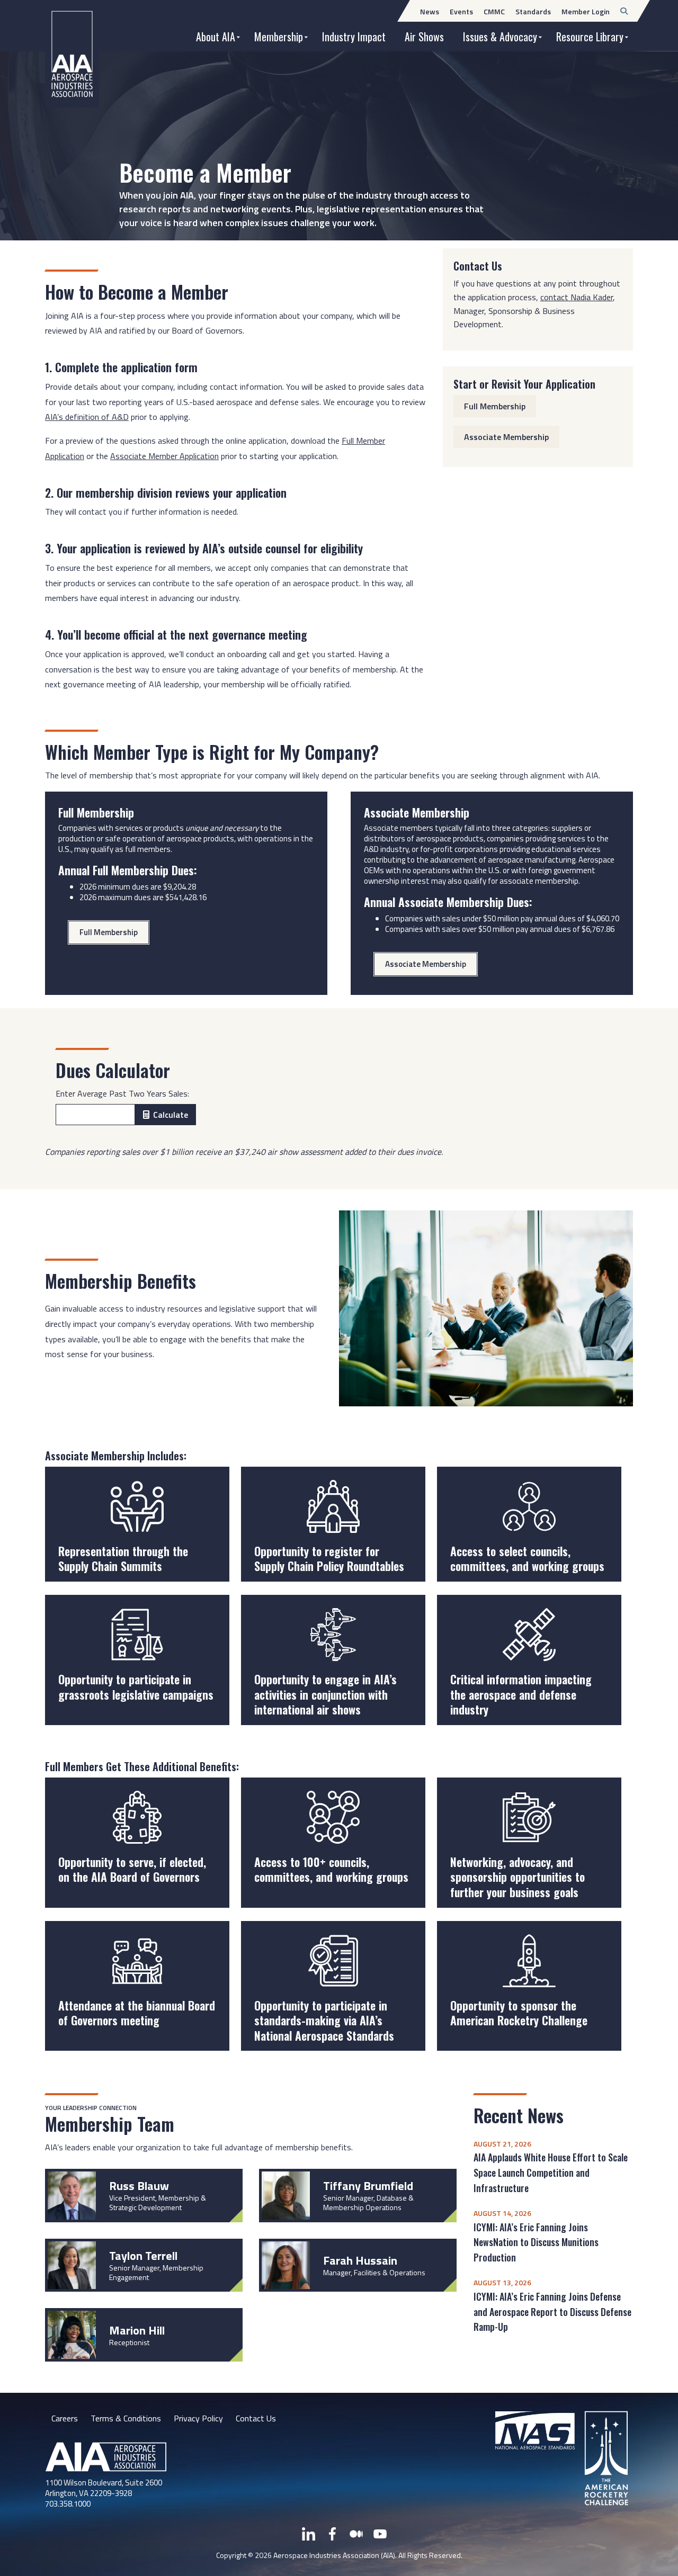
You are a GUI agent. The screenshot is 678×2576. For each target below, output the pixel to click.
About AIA (216, 37)
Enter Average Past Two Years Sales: (122, 1093)
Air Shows (424, 37)
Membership (279, 37)
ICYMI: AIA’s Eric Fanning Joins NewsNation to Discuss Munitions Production (536, 2242)
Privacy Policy (198, 2418)
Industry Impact (354, 37)
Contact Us (256, 2418)
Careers (65, 2418)
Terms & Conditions (126, 2418)
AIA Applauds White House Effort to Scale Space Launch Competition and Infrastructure (551, 2173)
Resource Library (590, 37)
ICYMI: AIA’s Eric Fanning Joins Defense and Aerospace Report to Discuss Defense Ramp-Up (552, 2312)
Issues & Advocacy (500, 37)
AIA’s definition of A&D (87, 417)
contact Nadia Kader (577, 297)
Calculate (171, 1115)
